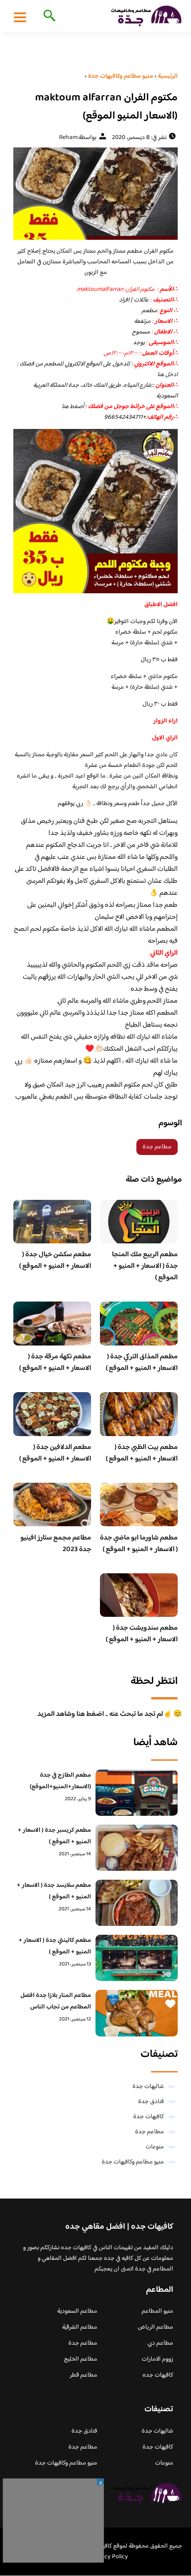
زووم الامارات (157, 2359)
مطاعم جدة (157, 1147)
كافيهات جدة (149, 2117)
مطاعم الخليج (81, 2359)
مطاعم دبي (160, 2343)
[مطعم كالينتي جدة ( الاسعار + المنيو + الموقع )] (137, 1958)
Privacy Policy (109, 2557)
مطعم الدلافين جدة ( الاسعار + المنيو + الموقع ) (55, 1453)
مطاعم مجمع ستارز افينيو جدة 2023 (56, 1544)
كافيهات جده (158, 2375)
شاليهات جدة (148, 2087)
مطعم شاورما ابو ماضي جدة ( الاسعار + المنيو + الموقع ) (139, 1544)
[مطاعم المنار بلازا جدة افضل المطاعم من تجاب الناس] (137, 2013)
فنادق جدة (151, 2102)
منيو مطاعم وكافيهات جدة (133, 2162)
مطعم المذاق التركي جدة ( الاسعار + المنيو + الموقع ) (142, 1363)
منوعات (155, 2147)
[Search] (48, 16)
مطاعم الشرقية (80, 2327)
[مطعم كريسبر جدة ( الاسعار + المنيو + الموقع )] (137, 1848)
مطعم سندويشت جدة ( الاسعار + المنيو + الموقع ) (142, 1634)
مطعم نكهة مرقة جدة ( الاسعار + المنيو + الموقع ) (55, 1363)
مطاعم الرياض (155, 2327)
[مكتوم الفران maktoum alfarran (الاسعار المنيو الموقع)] (95, 194)
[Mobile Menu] (20, 17)
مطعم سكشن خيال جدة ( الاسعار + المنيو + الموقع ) (55, 1260)
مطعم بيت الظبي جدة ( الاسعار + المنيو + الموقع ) (142, 1453)
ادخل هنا (167, 375)
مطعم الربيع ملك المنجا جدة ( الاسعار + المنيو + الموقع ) (145, 1266)
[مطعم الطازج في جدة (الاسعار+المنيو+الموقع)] (137, 1793)
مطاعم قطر (84, 2375)
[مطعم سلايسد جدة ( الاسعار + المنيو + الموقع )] (137, 1903)
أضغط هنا (74, 407)
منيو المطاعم (157, 2311)
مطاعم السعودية (77, 2311)
